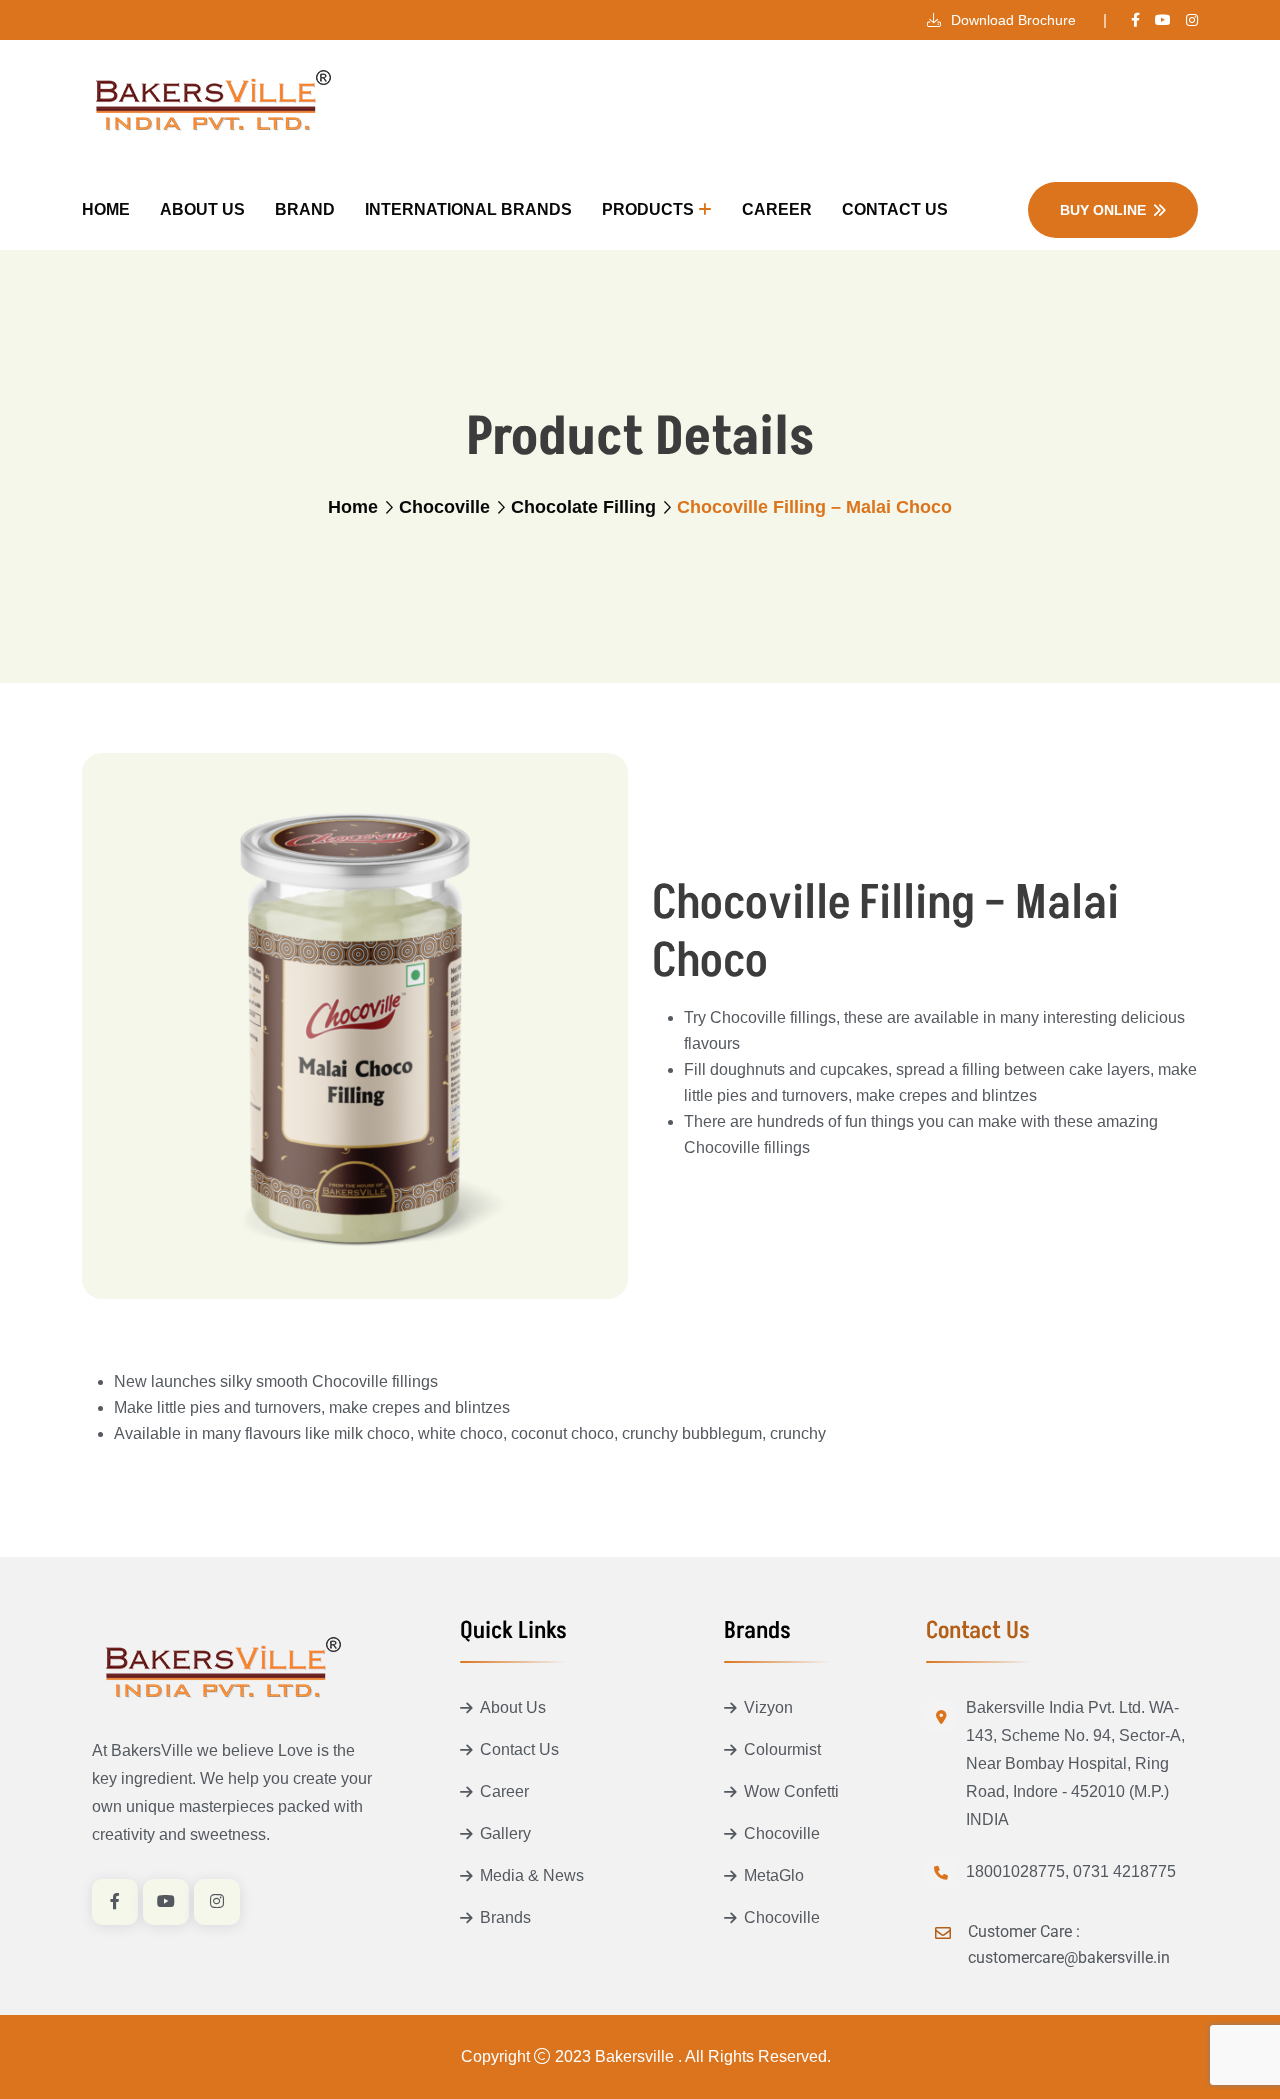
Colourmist (782, 1749)
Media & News (532, 1875)
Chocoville (444, 507)
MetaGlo (774, 1875)
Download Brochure (1011, 20)
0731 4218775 (1124, 1871)
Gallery (505, 1833)
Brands (505, 1917)
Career (777, 209)
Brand (305, 209)
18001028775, (1017, 1871)
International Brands (468, 209)
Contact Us (895, 209)
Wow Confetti (791, 1791)
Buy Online (1103, 210)
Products (648, 209)
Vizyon (768, 1707)
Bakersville (636, 2056)
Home (106, 209)
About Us (202, 209)
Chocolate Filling (583, 507)
